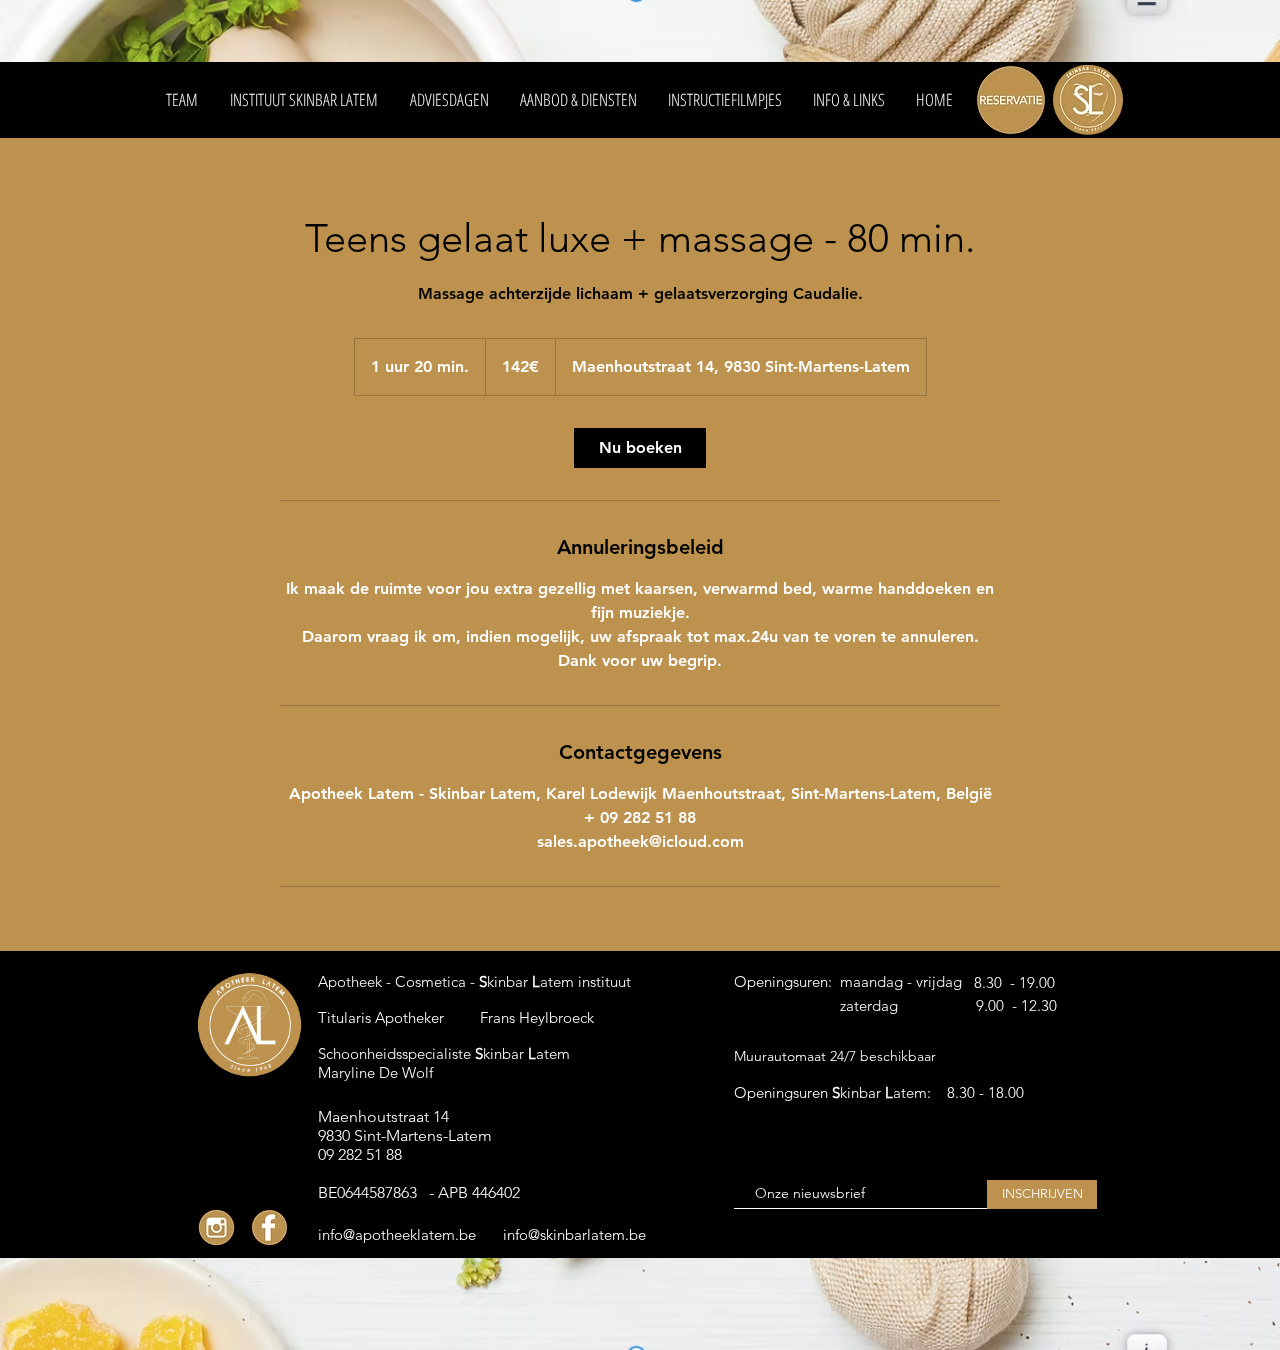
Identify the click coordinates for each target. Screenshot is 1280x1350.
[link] (640, 448)
